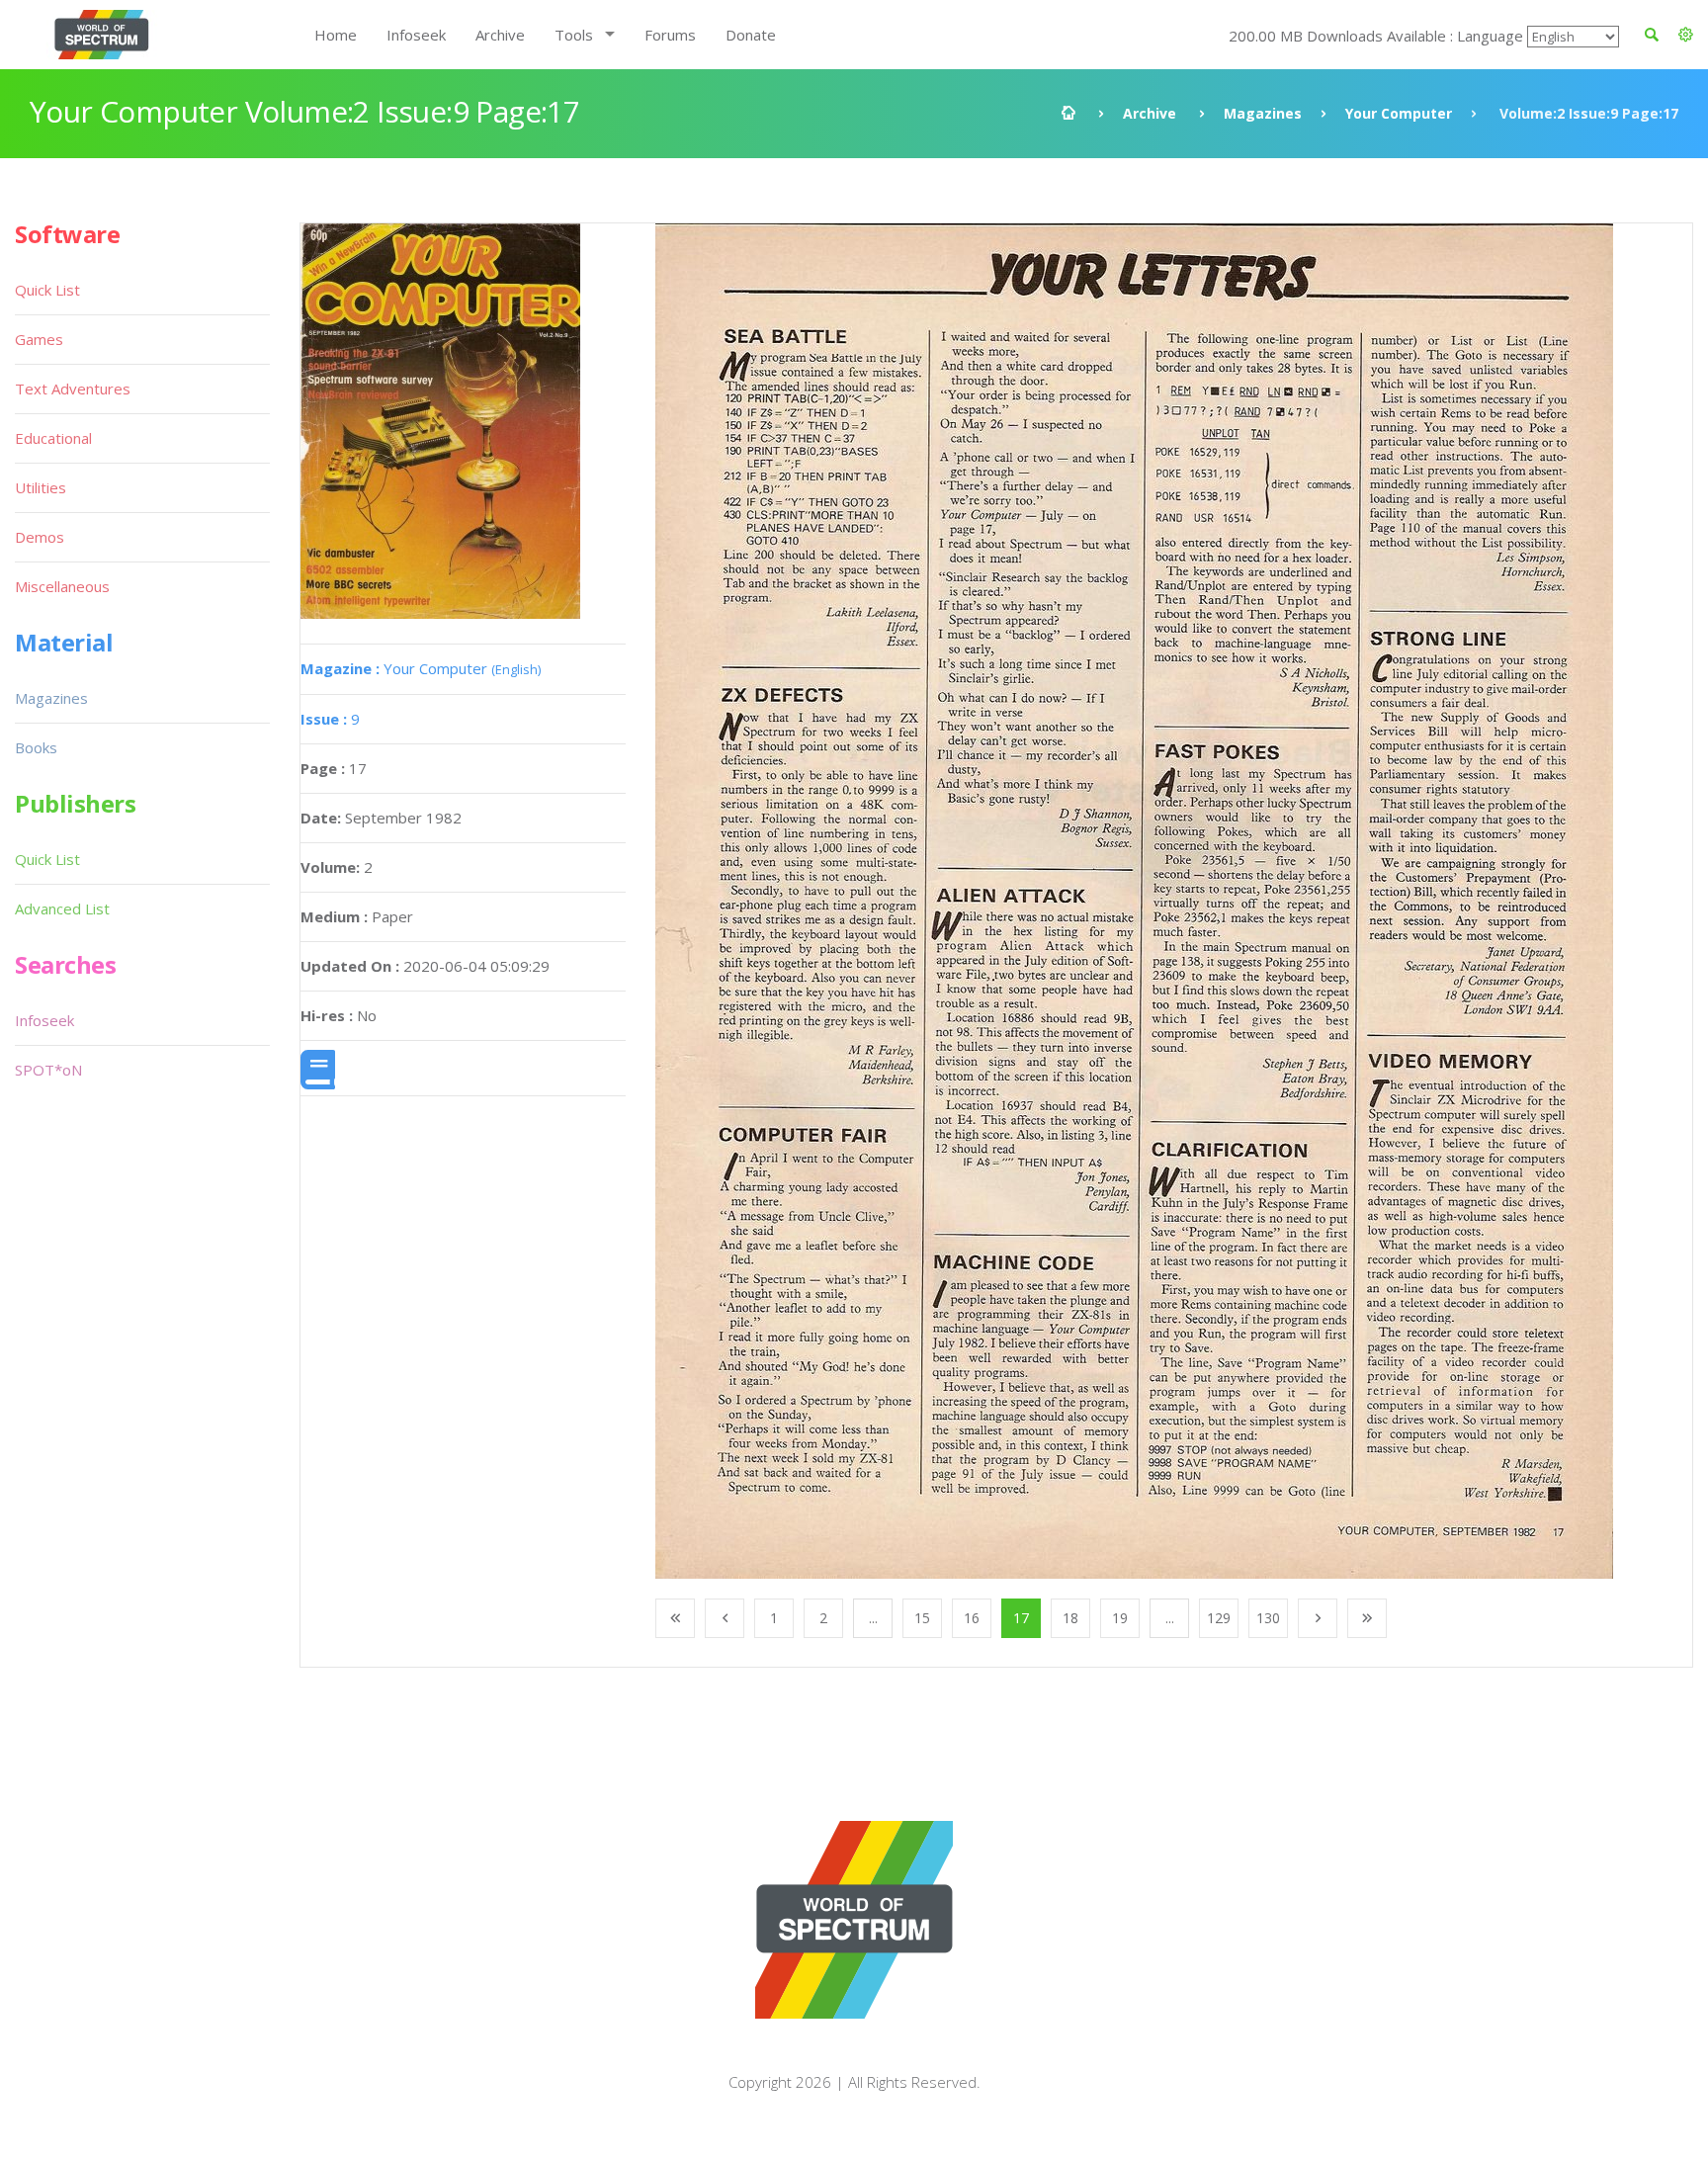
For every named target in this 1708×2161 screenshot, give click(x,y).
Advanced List (62, 908)
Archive (500, 35)
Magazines (1263, 113)
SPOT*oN (48, 1070)
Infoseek (416, 35)
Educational (53, 438)
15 (922, 1618)
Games (39, 339)
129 (1219, 1618)
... (873, 1618)
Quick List (47, 290)
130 (1268, 1618)
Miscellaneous (62, 586)
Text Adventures (73, 389)
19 (1120, 1618)
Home (336, 35)
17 (1021, 1618)
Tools (574, 35)
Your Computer (1399, 113)
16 (972, 1618)
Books (36, 747)
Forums (670, 35)
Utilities (41, 487)
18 (1070, 1618)
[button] (1686, 35)
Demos (40, 537)
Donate (751, 35)
